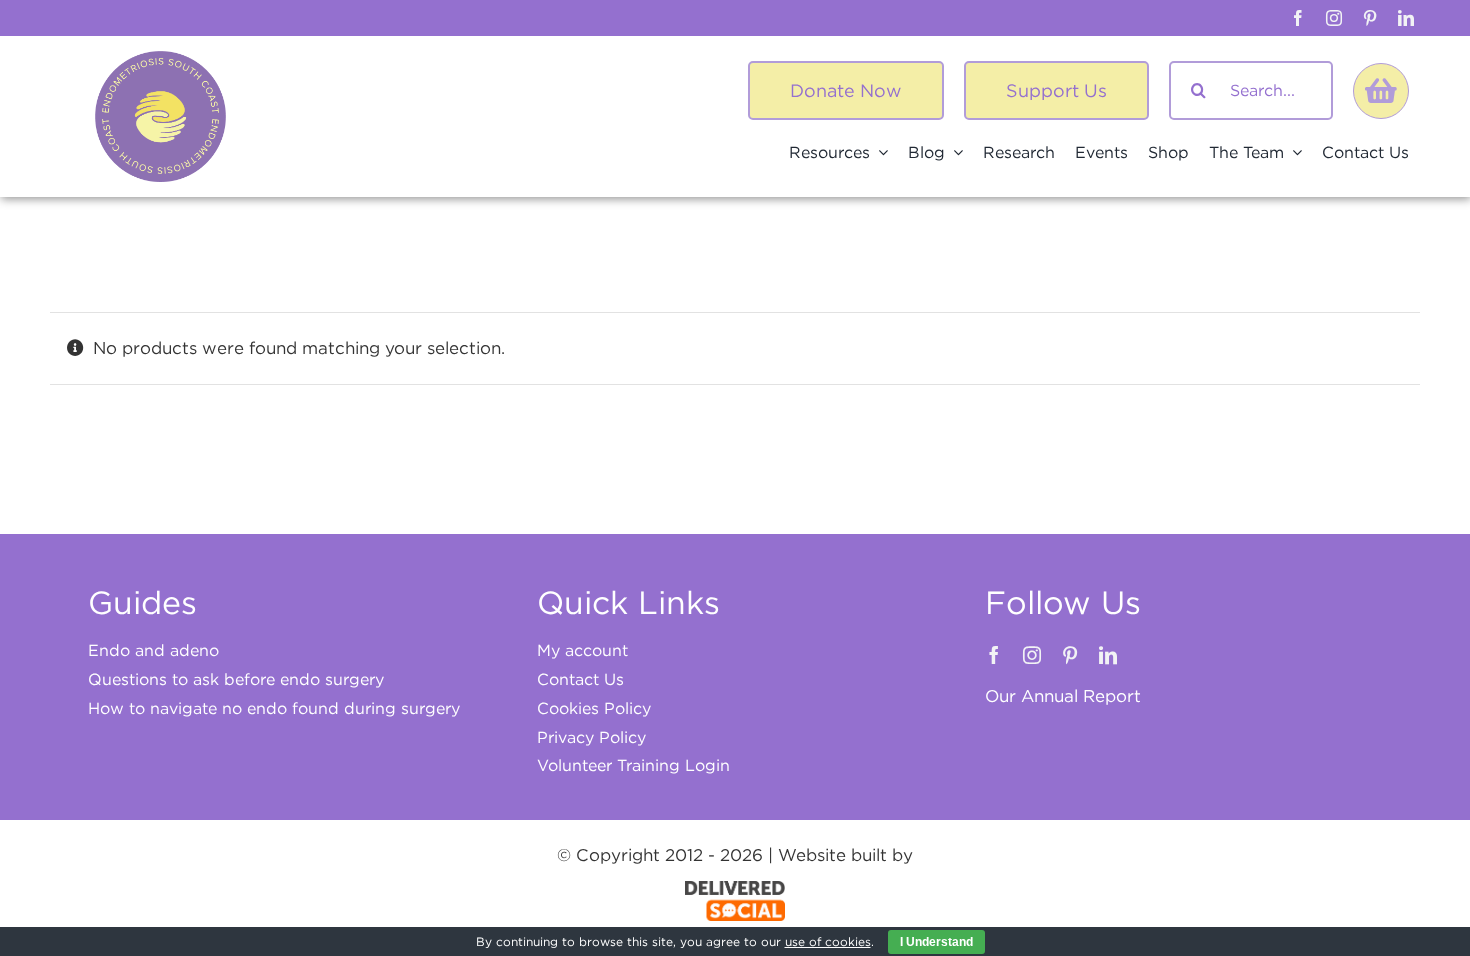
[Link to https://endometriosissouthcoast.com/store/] (1381, 91)
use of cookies (828, 941)
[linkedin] (1406, 18)
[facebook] (1298, 18)
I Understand (936, 942)
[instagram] (1334, 18)
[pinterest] (1370, 18)
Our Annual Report (1063, 696)
